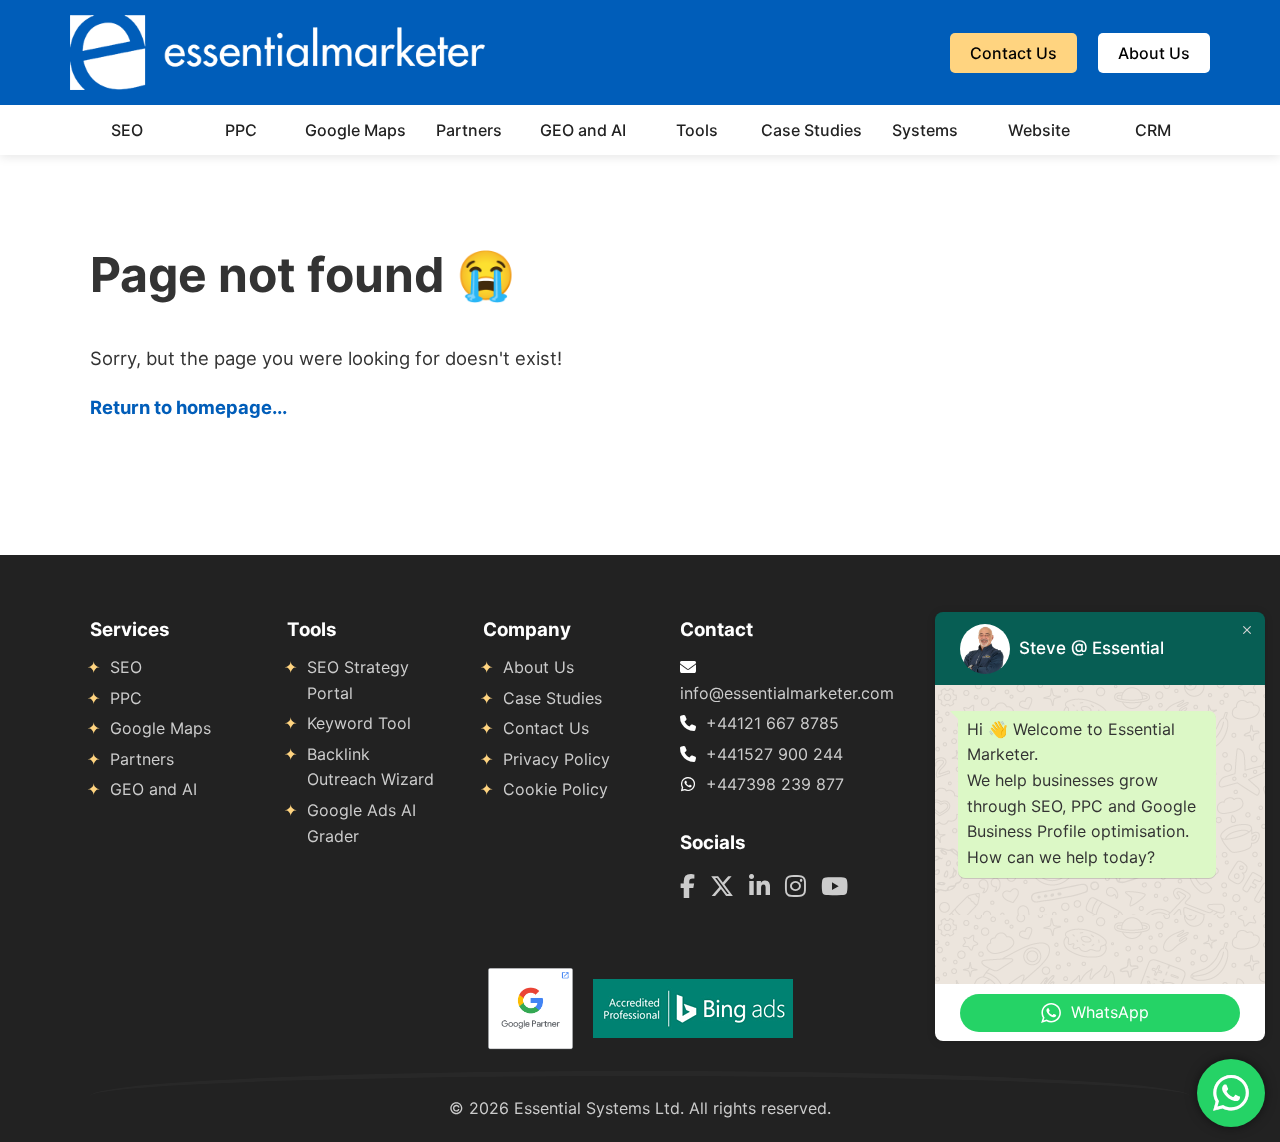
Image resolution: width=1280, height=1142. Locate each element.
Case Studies (811, 130)
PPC (241, 130)
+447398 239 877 (775, 784)
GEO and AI (583, 130)
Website (1039, 130)
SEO (127, 130)
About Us (1154, 53)
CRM (1153, 130)
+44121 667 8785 (772, 723)
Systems (925, 130)
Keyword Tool (359, 723)
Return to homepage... (188, 407)
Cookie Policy (555, 789)
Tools (697, 130)
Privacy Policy (556, 759)
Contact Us (1013, 53)
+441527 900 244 (774, 754)
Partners (469, 130)
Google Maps (355, 130)
